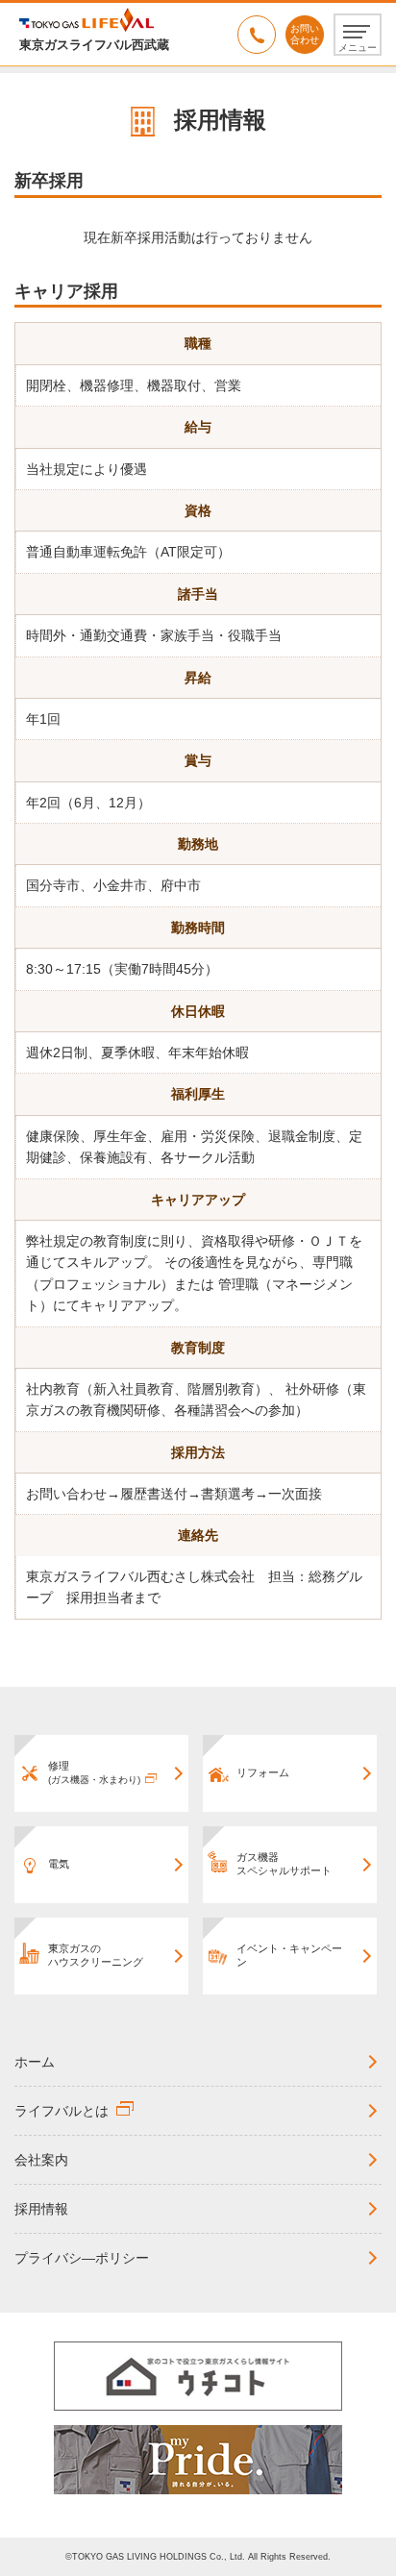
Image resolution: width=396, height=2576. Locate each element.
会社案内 (41, 2160)
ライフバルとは (62, 2111)
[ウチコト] (198, 2375)
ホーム (35, 2062)
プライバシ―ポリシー (82, 2258)
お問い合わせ (305, 34)
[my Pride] (198, 2459)
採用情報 (41, 2209)
